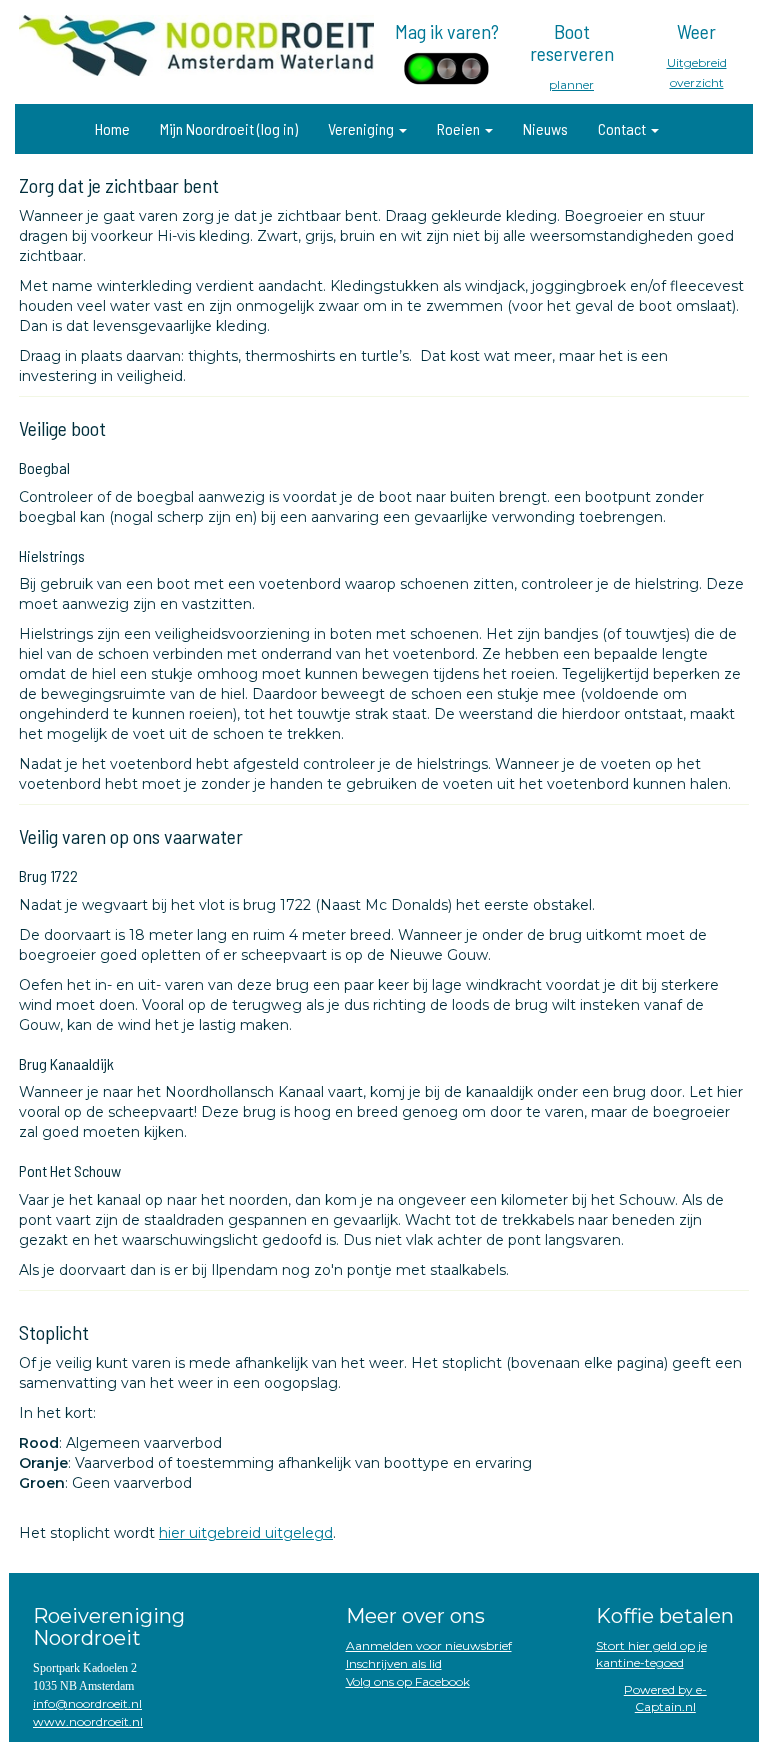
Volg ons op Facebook (408, 1681)
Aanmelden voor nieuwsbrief (429, 1645)
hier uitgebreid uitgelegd (246, 1533)
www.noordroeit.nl (88, 1721)
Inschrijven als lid (394, 1663)
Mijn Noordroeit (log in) (229, 128)
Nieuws (545, 128)
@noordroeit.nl (87, 1703)
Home (112, 128)
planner (571, 84)
